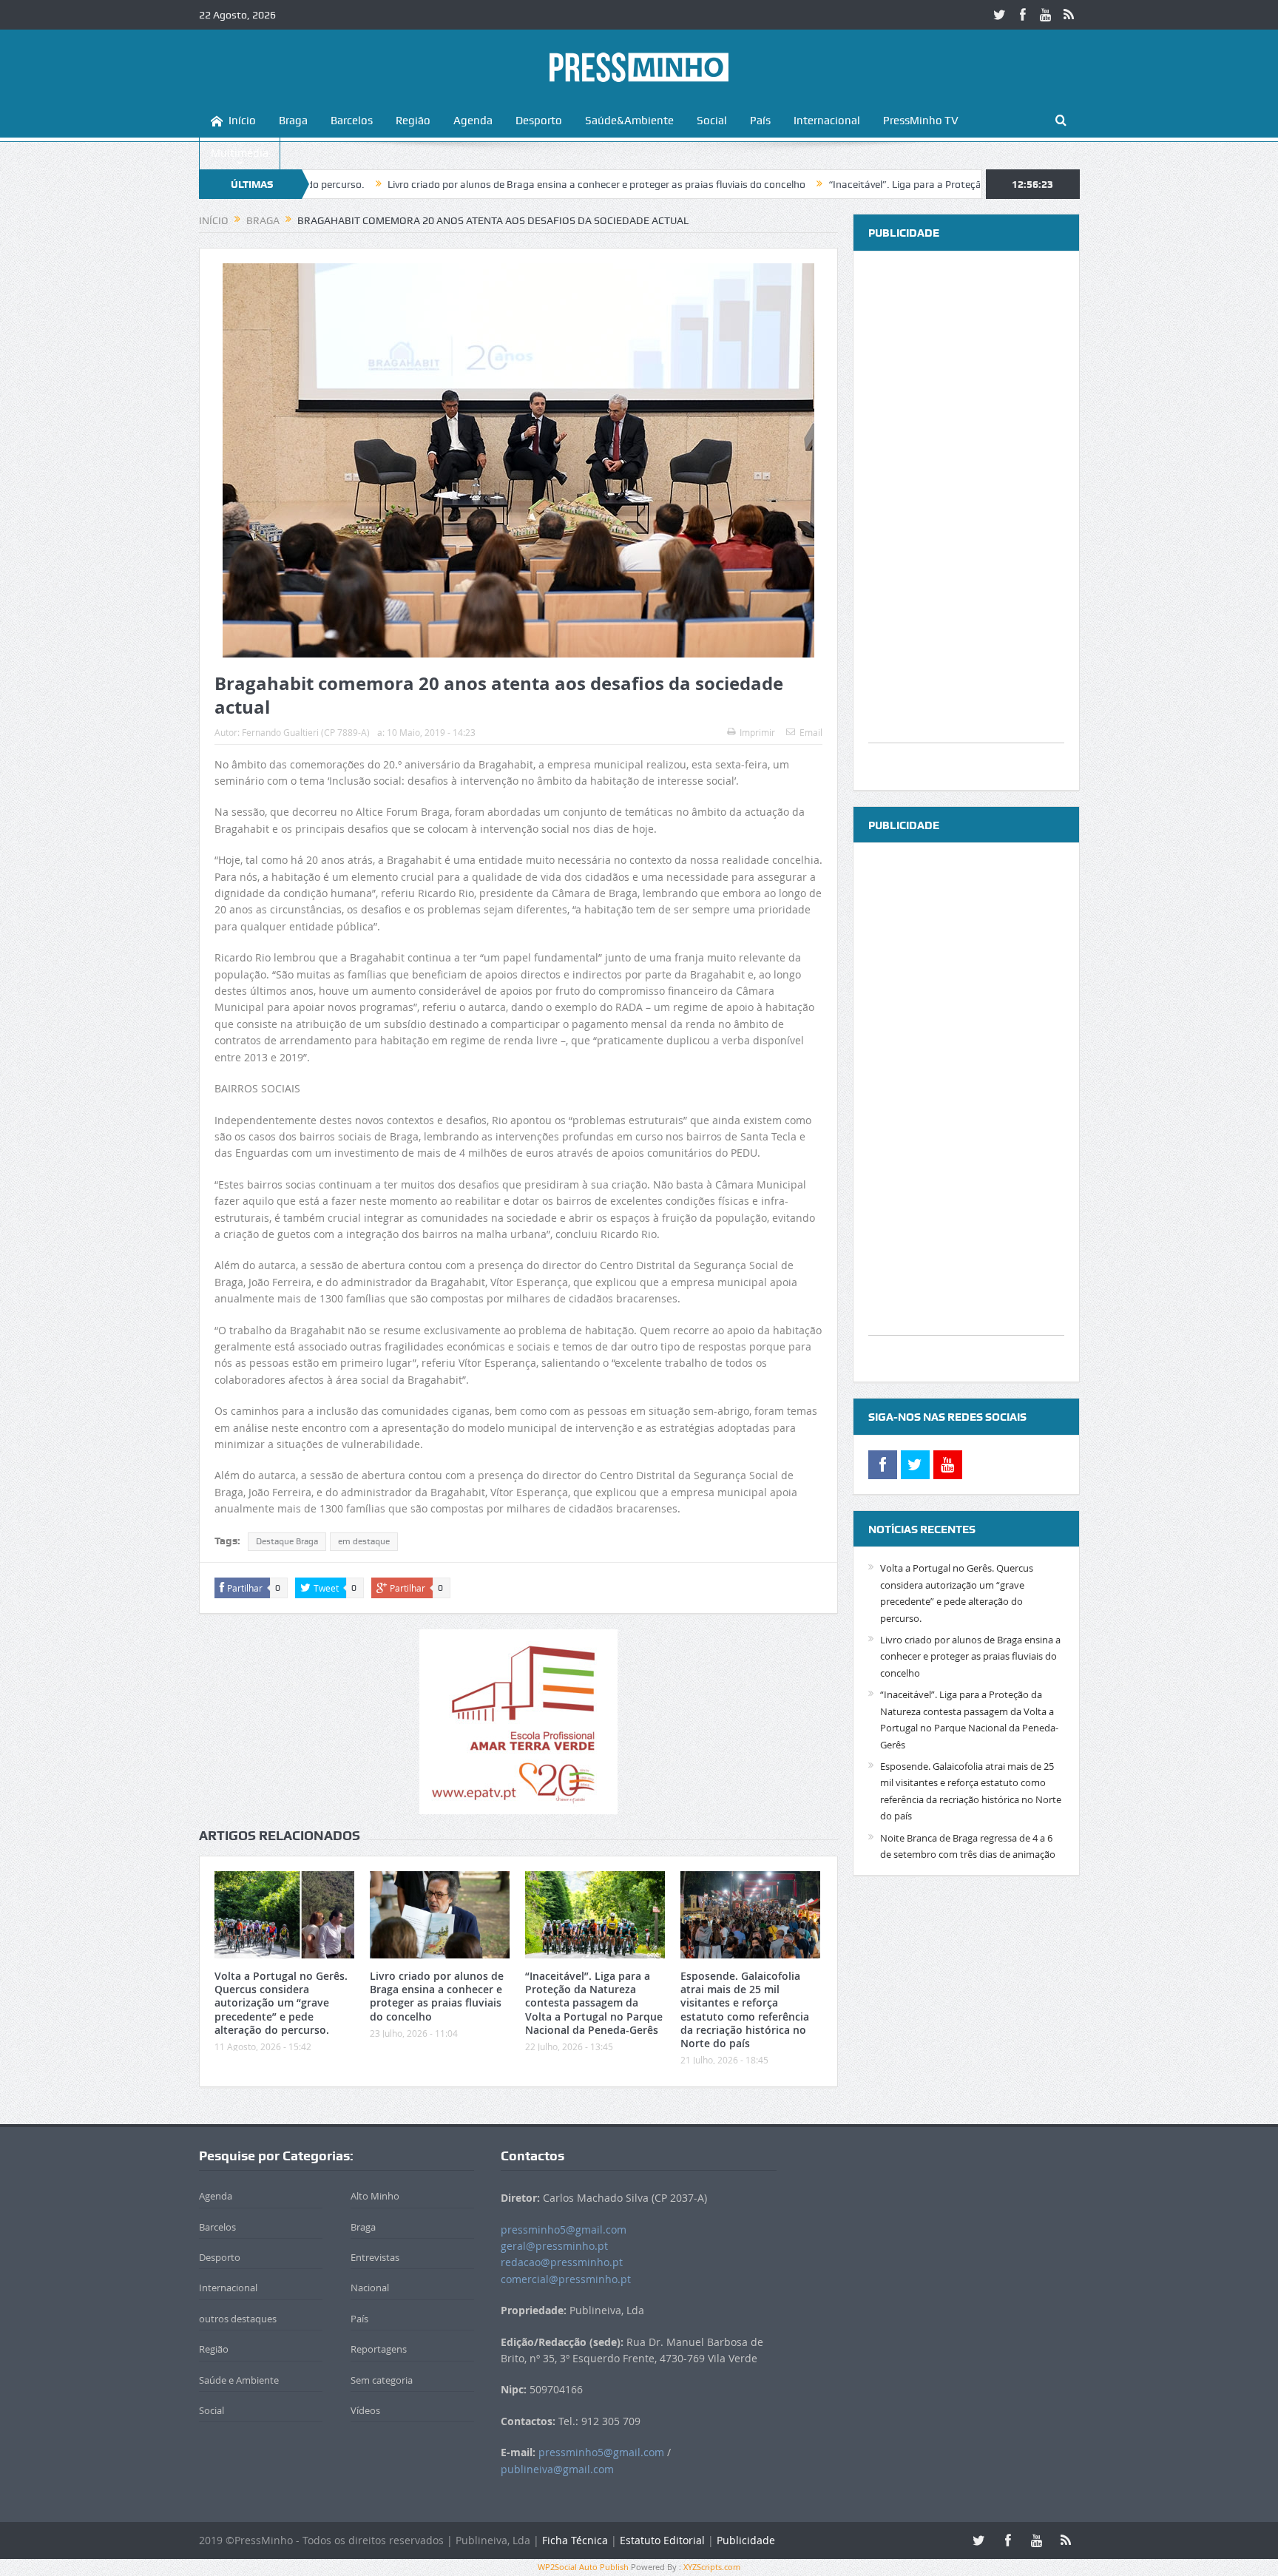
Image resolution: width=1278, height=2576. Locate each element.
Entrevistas (375, 2257)
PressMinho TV (921, 121)
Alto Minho (375, 2196)
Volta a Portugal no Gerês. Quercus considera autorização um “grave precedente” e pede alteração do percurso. (281, 2003)
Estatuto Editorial (662, 2540)
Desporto (539, 121)
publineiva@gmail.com (557, 2469)
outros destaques (238, 2319)
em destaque (364, 1541)
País (760, 121)
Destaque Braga (287, 1541)
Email (811, 732)
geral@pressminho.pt (554, 2246)
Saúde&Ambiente (629, 121)
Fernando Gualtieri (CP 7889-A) (306, 732)
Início (242, 121)
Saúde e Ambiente (239, 2380)
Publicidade (746, 2540)
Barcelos (352, 121)
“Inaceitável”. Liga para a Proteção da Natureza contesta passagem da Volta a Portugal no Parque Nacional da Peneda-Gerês (594, 2003)
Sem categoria (382, 2380)
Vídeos (365, 2410)
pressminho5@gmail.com (564, 2230)
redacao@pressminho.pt (562, 2262)
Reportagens (379, 2349)
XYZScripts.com (712, 2567)
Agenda (473, 121)
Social (712, 121)
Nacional (370, 2288)
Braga (293, 121)
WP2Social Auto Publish (583, 2567)
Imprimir (757, 732)
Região (413, 121)
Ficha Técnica (575, 2540)
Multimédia (240, 153)
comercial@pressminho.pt (566, 2279)
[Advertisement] (966, 521)
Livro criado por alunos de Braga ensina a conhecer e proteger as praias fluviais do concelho (488, 184)
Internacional (827, 121)
